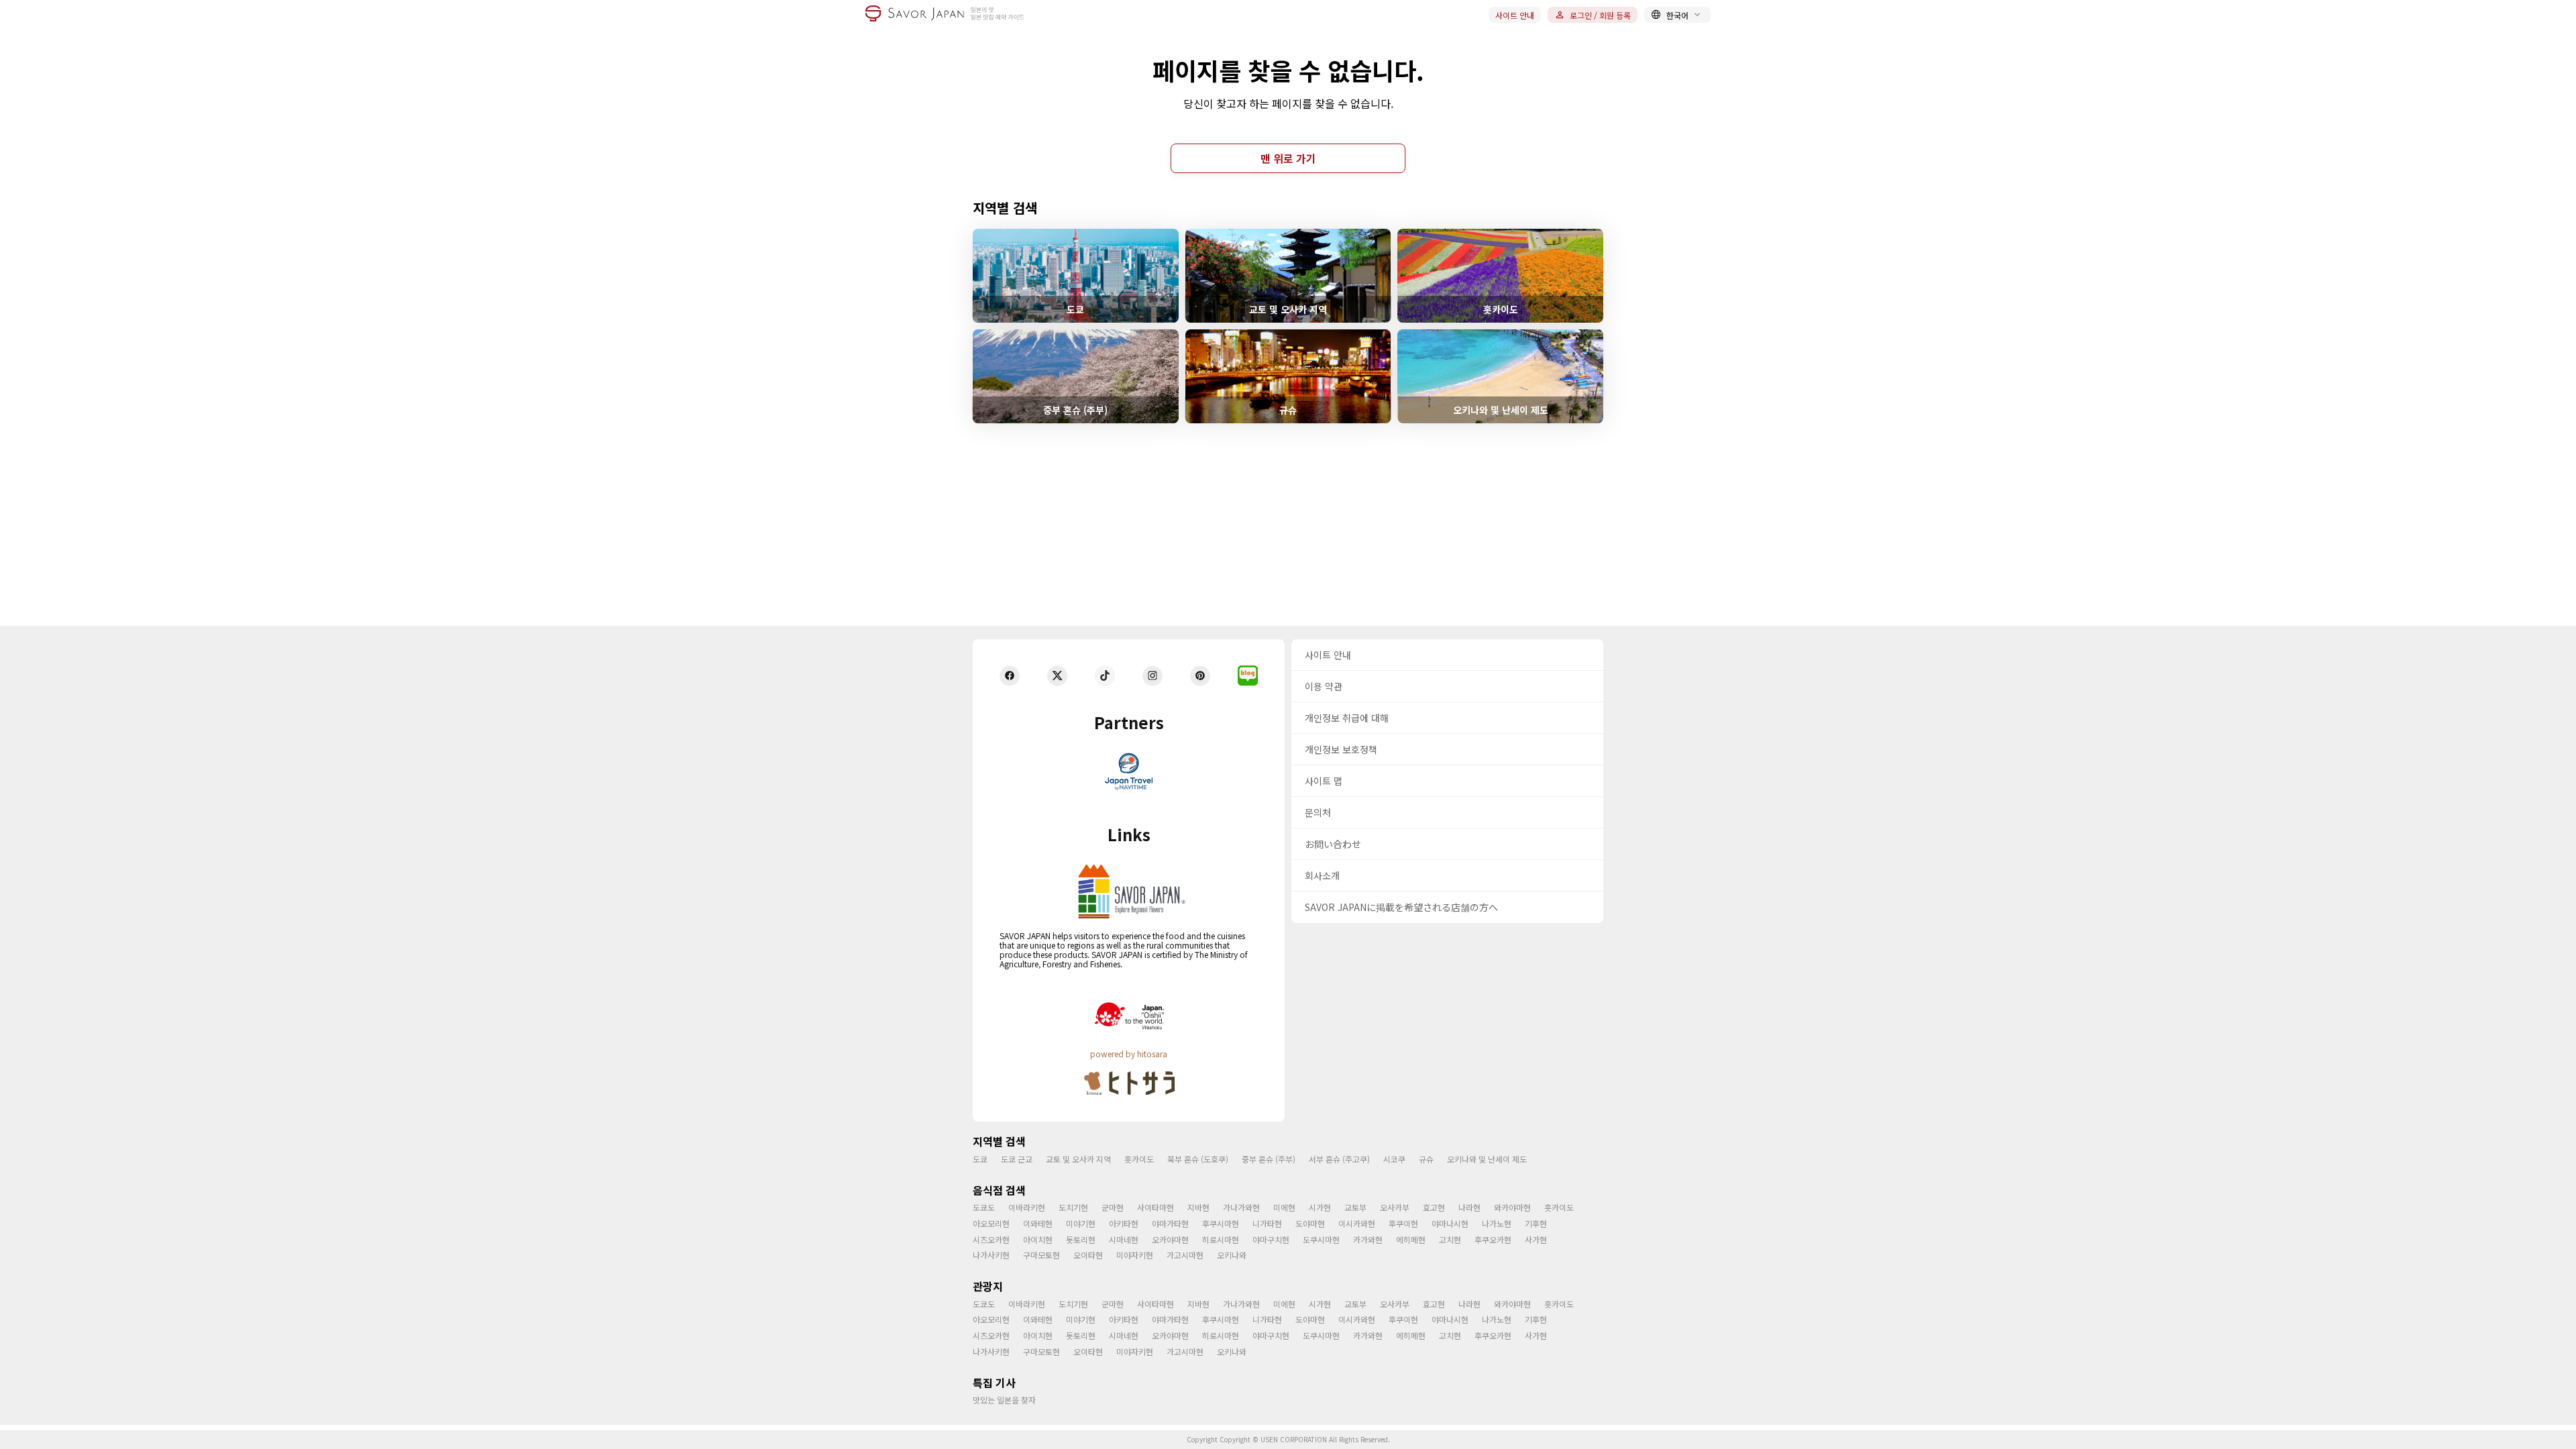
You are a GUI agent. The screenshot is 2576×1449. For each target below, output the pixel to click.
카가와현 (1368, 1239)
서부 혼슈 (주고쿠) (1339, 1159)
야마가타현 (1170, 1223)
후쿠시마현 (1221, 1223)
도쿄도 (984, 1207)
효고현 (1434, 1207)
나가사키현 (991, 1255)
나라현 (1469, 1207)
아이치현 (1038, 1239)
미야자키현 (1135, 1255)
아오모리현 (991, 1223)
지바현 (1198, 1207)
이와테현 (1038, 1223)
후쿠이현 (1403, 1223)
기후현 (1536, 1223)
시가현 (1320, 1207)
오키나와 (1232, 1255)
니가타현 (1267, 1223)
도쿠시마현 (1321, 1239)
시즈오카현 (991, 1239)
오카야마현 (1170, 1239)
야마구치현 (1271, 1239)
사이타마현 (1156, 1207)
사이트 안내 (1515, 15)
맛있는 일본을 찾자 (1004, 1400)
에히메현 (1411, 1239)
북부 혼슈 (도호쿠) (1198, 1159)
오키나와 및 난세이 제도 (1487, 1159)
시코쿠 (1394, 1159)
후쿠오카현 (1493, 1239)
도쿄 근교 (1017, 1159)
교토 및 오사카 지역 (1078, 1159)
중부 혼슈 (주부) (1269, 1159)
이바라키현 (1027, 1207)
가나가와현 (1241, 1207)
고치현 (1450, 1239)
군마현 (1113, 1207)
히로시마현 (1221, 1239)
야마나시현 (1450, 1223)
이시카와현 (1357, 1223)
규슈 (1426, 1159)
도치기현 (1073, 1207)
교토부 (1355, 1207)
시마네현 (1124, 1239)
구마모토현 (1041, 1255)
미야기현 (1081, 1223)
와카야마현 (1512, 1207)
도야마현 (1310, 1223)
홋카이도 (1139, 1159)
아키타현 (1124, 1223)
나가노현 (1497, 1223)
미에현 (1284, 1207)
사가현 (1536, 1239)
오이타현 (1088, 1255)
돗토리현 (1081, 1239)
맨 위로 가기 (1288, 158)
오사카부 (1395, 1207)
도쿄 (980, 1159)
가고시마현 (1185, 1255)
